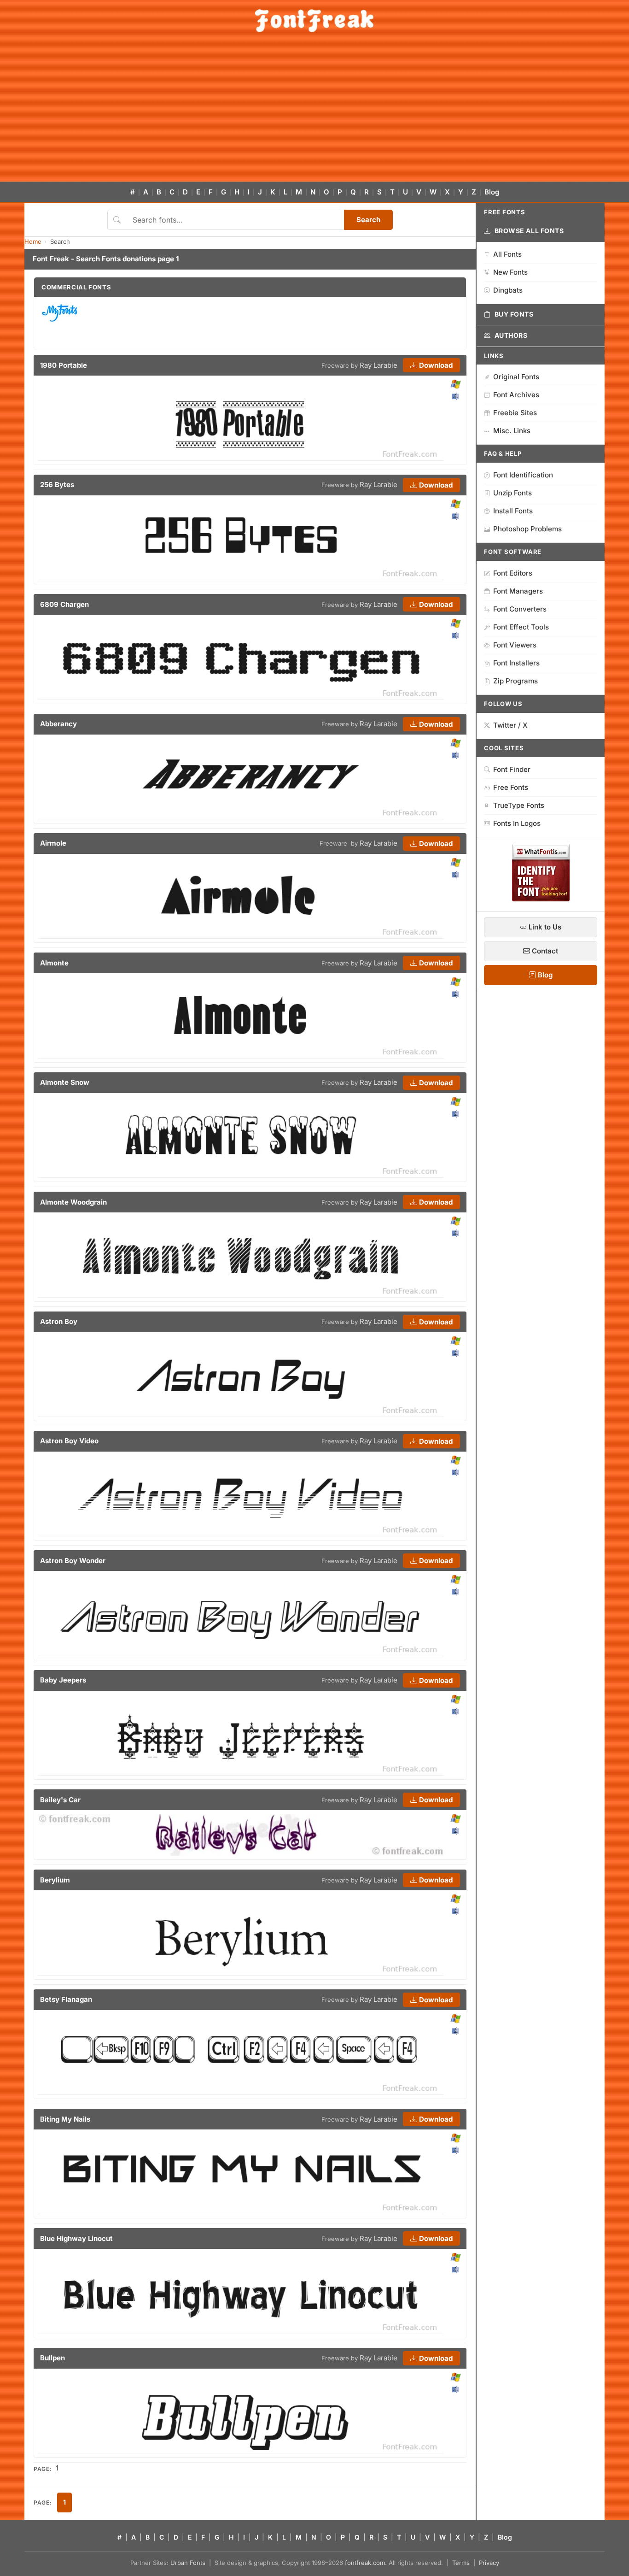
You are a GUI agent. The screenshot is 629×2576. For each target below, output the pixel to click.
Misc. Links (512, 431)
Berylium (55, 1880)
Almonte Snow (65, 1082)
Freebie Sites (515, 413)
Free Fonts (511, 787)
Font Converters (520, 609)
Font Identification (523, 475)
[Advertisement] (314, 112)
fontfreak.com (365, 2563)
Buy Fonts (514, 314)
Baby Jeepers (63, 1680)
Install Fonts (513, 511)
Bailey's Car (60, 1800)
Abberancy (58, 724)
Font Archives (516, 395)
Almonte (54, 963)
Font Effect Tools (521, 627)
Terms (461, 2563)
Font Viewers (515, 645)
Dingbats (508, 290)
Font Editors (513, 573)
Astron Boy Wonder (73, 1561)
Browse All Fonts (529, 231)
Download (435, 365)
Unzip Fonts (513, 493)
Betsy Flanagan (66, 1999)
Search (368, 220)
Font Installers (516, 663)
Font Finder (512, 769)
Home (33, 241)
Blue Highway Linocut (76, 2238)
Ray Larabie (379, 365)
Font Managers (518, 591)
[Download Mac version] (455, 396)
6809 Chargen (64, 604)
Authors (511, 335)
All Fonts (507, 254)
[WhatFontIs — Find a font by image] (541, 899)
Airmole (53, 843)
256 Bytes (57, 485)
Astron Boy (59, 1321)
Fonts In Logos (517, 823)
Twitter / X (510, 725)
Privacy (489, 2563)
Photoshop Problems (527, 529)
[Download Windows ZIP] (456, 385)
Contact (544, 951)
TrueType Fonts (519, 805)
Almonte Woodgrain (73, 1202)
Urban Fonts (188, 2563)
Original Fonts (516, 377)
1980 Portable (64, 365)
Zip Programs (515, 681)
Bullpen (52, 2358)
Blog (492, 192)
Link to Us (544, 927)
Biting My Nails (65, 2119)
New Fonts (510, 272)
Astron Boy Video (69, 1441)
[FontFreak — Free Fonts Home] (314, 21)
